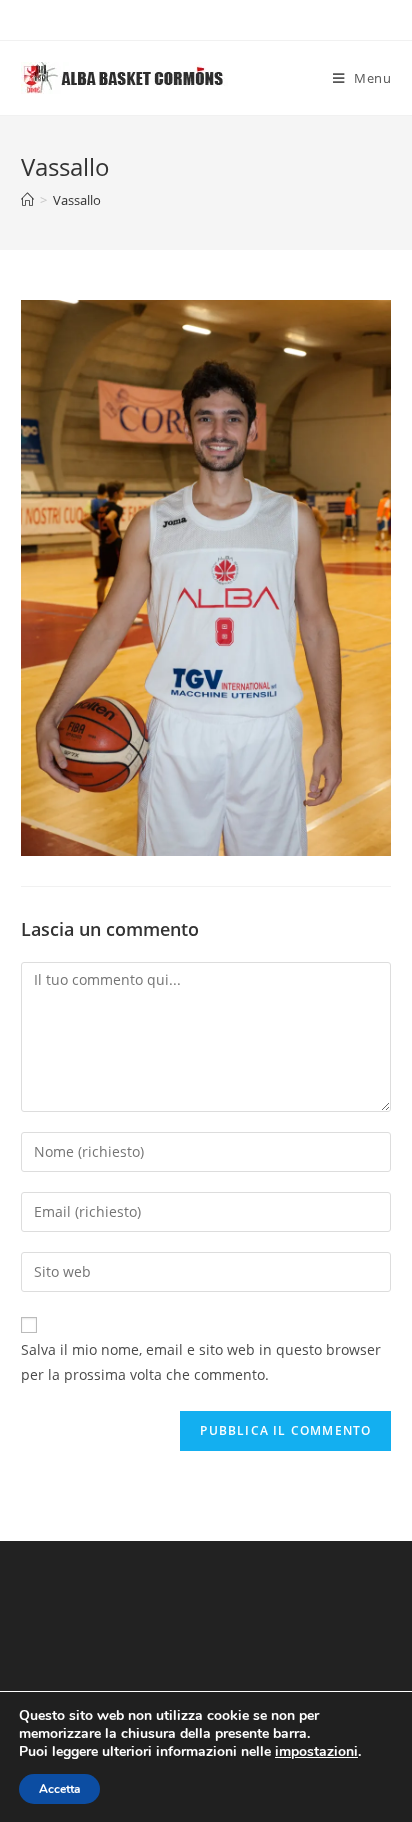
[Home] (27, 200)
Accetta (59, 1789)
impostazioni (316, 1752)
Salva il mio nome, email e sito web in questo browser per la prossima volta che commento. (201, 1362)
